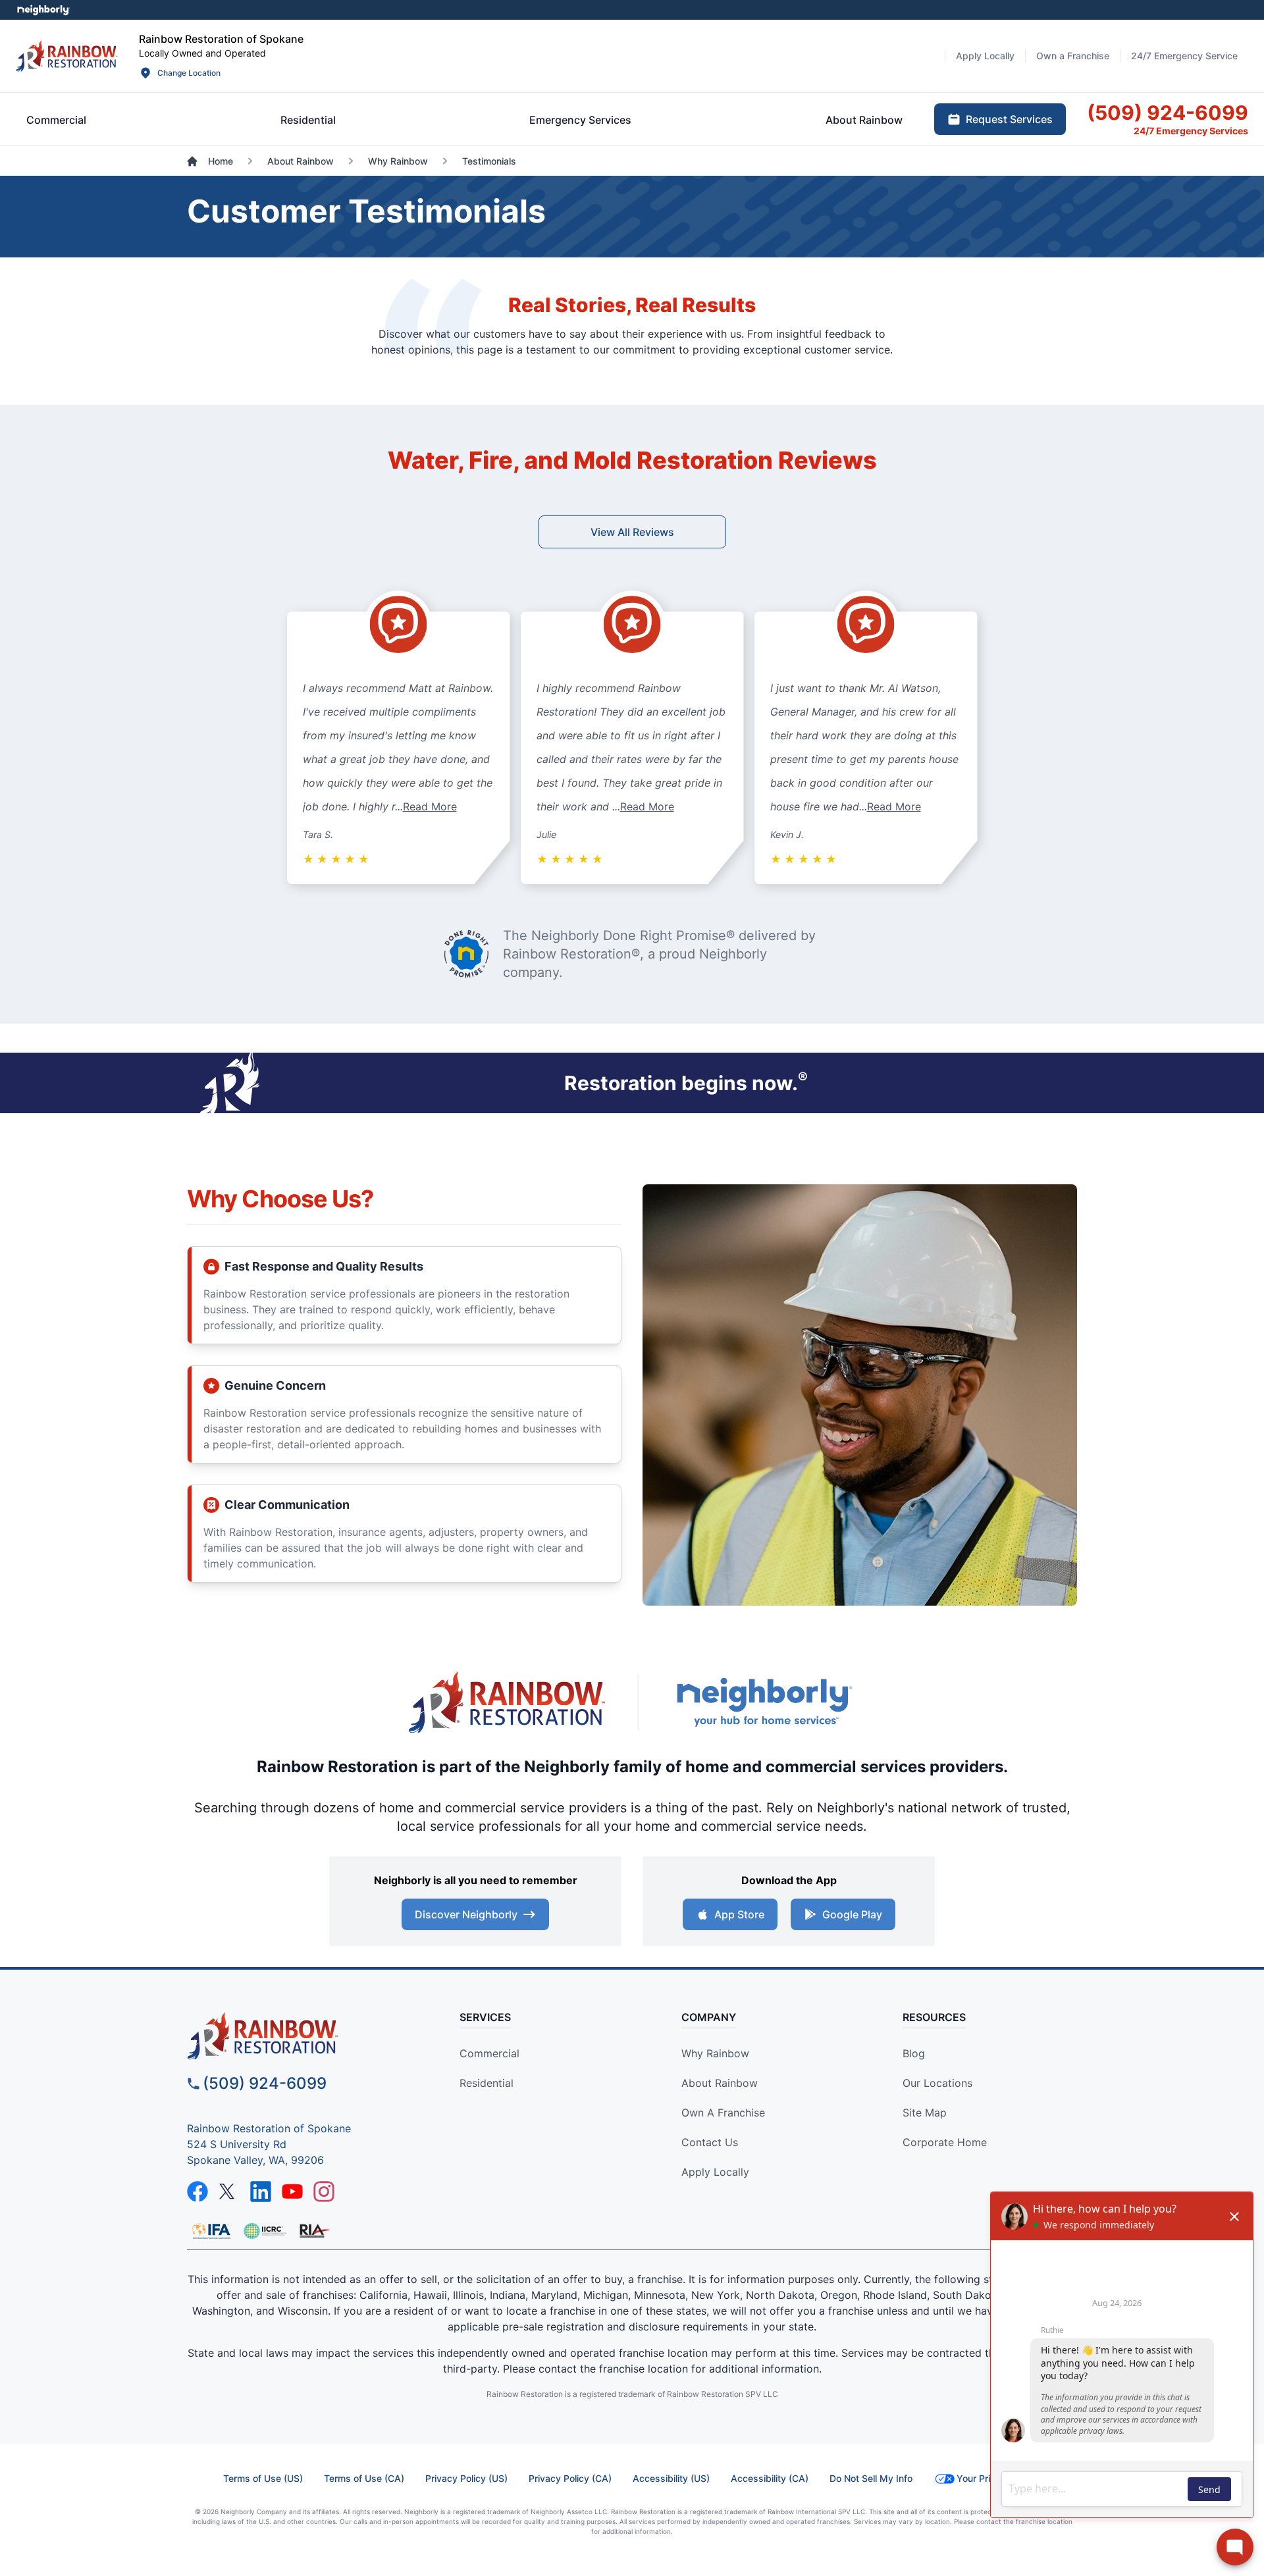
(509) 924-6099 (265, 2083)
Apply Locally (715, 2172)
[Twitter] (229, 2192)
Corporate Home (945, 2142)
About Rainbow (720, 2083)
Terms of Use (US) (263, 2478)
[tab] (56, 120)
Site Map (925, 2113)
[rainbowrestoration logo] (300, 2036)
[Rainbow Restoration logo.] (67, 56)
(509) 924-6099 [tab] (1168, 113)
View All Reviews (632, 532)
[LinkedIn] (261, 2192)
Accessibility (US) (671, 2478)
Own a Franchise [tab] (1073, 56)
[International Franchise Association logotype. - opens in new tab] (265, 2231)
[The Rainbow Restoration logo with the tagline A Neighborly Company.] (507, 1702)
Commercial (489, 2053)
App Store (739, 1914)
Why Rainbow (715, 2053)
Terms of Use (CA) (364, 2478)
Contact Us (710, 2142)
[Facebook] (197, 2192)
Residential (487, 2083)
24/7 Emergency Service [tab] (1184, 56)
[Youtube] (292, 2192)
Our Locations (937, 2083)
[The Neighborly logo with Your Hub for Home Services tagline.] (764, 1702)
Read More (430, 806)
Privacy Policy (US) (466, 2478)
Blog (914, 2053)
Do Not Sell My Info (871, 2478)
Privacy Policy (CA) (570, 2478)
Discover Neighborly (466, 1914)
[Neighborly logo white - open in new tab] (43, 10)
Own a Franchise (723, 2113)
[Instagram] (324, 2192)
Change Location (189, 73)
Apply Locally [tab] (985, 56)
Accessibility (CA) (770, 2478)
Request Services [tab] (1009, 119)
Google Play (852, 1914)
